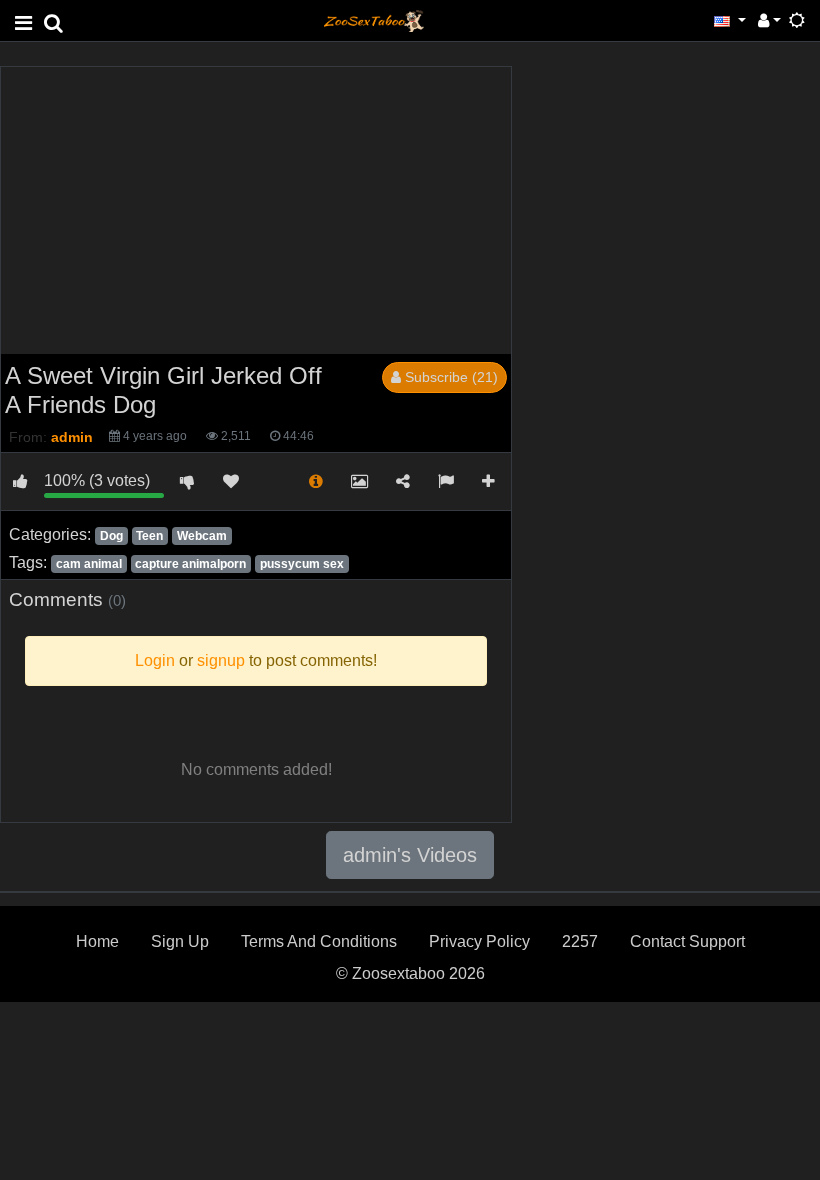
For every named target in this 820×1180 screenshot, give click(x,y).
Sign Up (180, 941)
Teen (149, 536)
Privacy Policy (479, 941)
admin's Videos (410, 855)
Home (97, 941)
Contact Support (687, 941)
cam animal (89, 564)
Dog (111, 536)
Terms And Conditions (319, 941)
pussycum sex (302, 564)
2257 (580, 941)
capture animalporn (190, 564)
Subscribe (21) (449, 377)
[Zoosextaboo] (374, 19)
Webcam (202, 536)
